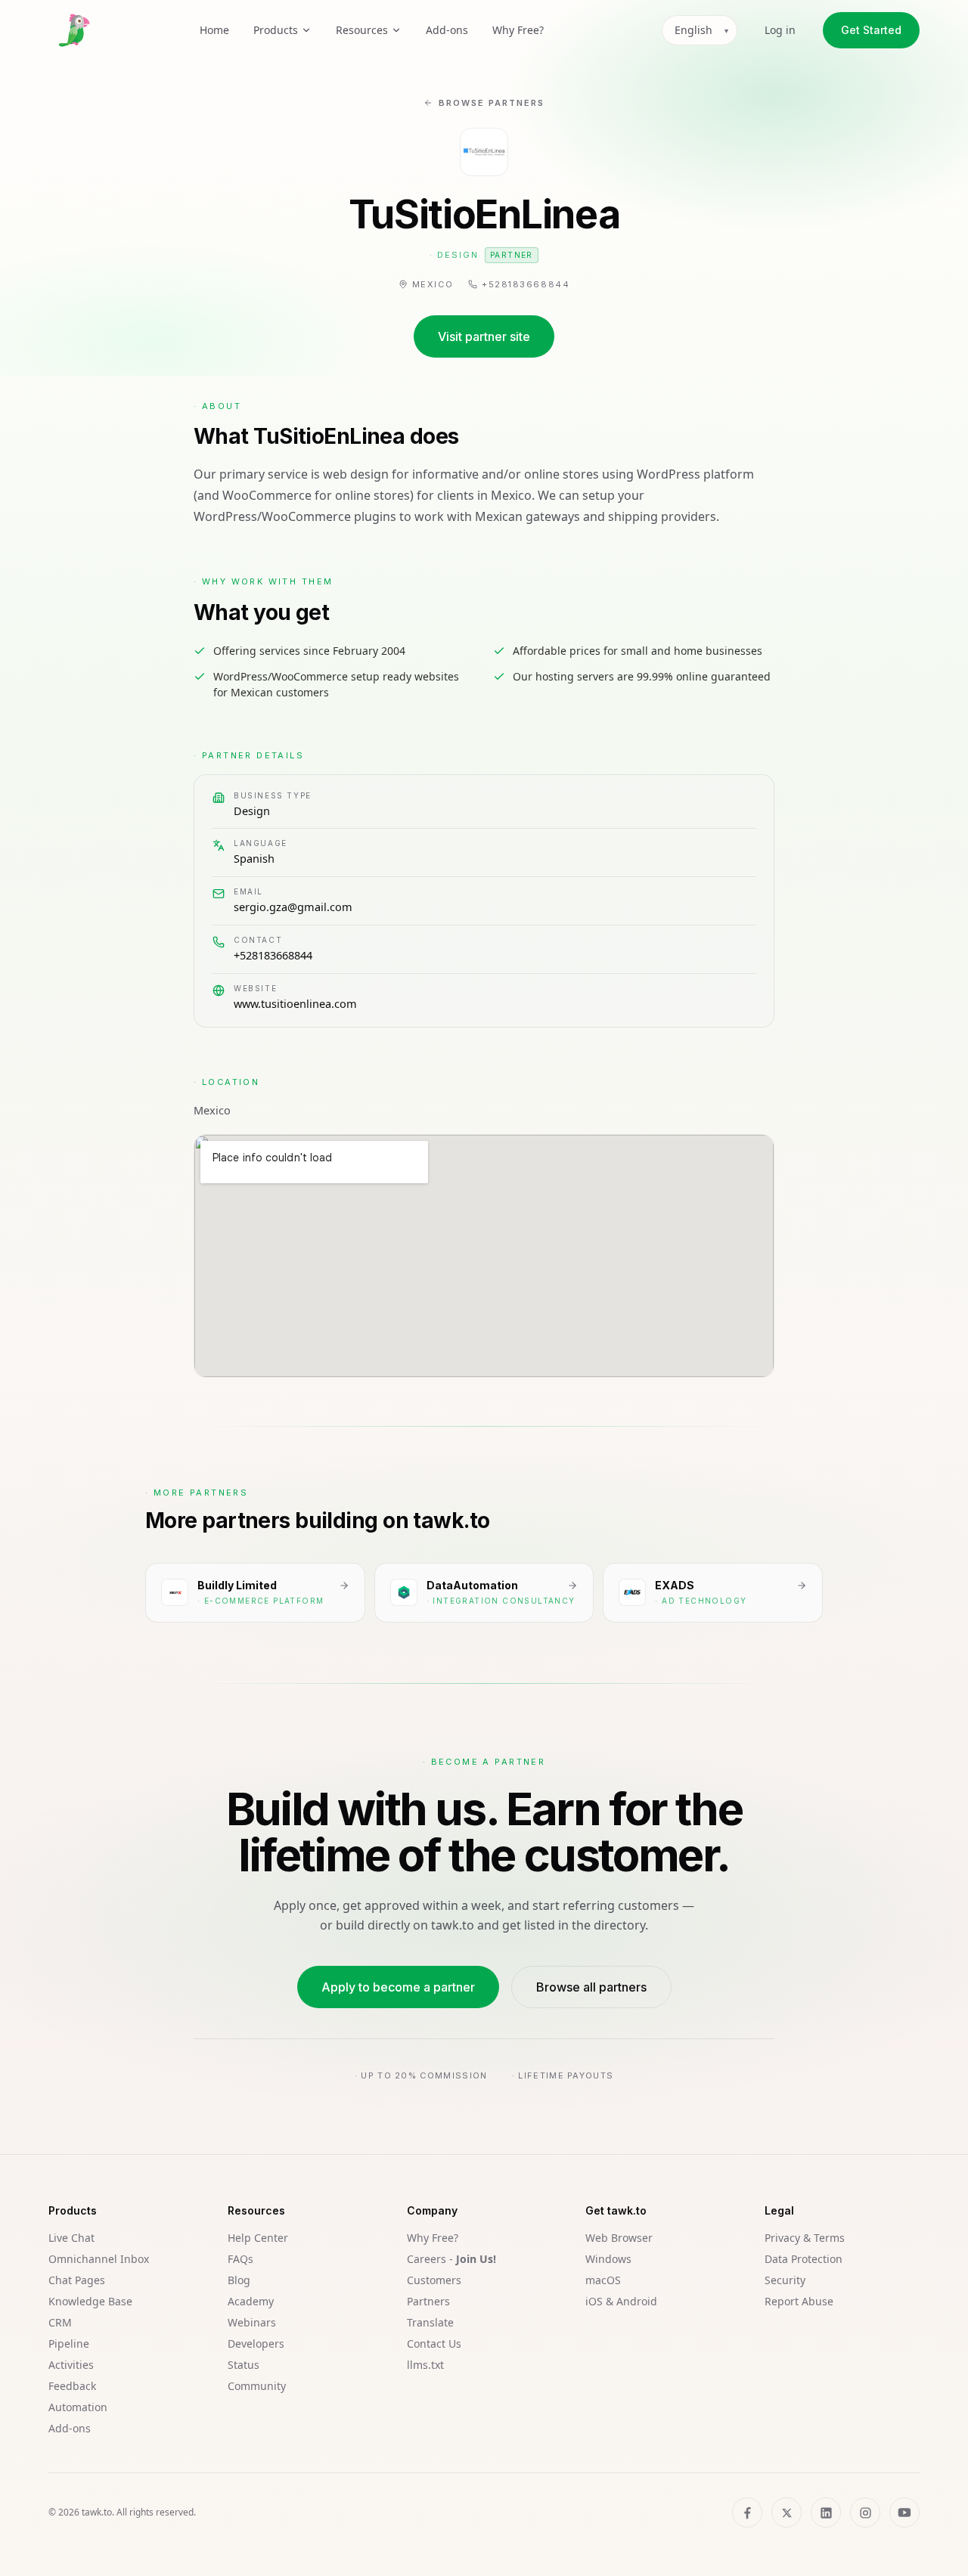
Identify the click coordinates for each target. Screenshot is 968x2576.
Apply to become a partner (398, 1987)
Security (785, 2280)
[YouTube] (904, 2512)
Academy (251, 2301)
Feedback (72, 2386)
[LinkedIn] (826, 2512)
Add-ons (447, 30)
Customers (434, 2280)
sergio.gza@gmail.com (293, 907)
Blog (239, 2280)
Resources (362, 30)
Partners (428, 2301)
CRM (60, 2322)
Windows (608, 2259)
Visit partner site (484, 336)
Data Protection (804, 2259)
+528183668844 (273, 955)
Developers (256, 2344)
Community (257, 2386)
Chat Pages (77, 2280)
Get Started (871, 30)
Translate (430, 2322)
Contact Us (434, 2344)
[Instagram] (865, 2512)
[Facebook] (747, 2512)
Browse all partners (591, 1987)
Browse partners (492, 103)
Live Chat (71, 2238)
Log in (780, 30)
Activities (71, 2365)
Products (276, 30)
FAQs (240, 2259)
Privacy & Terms (805, 2238)
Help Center (258, 2238)
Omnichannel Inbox (99, 2259)
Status (244, 2365)
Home (214, 30)
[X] (786, 2512)
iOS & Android (621, 2301)
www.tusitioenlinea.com (295, 1003)
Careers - (451, 2259)
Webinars (252, 2322)
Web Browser (619, 2238)
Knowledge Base (90, 2301)
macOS (603, 2280)
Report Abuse (799, 2301)
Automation (78, 2407)
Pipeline (69, 2344)
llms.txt (425, 2365)
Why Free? (518, 30)
